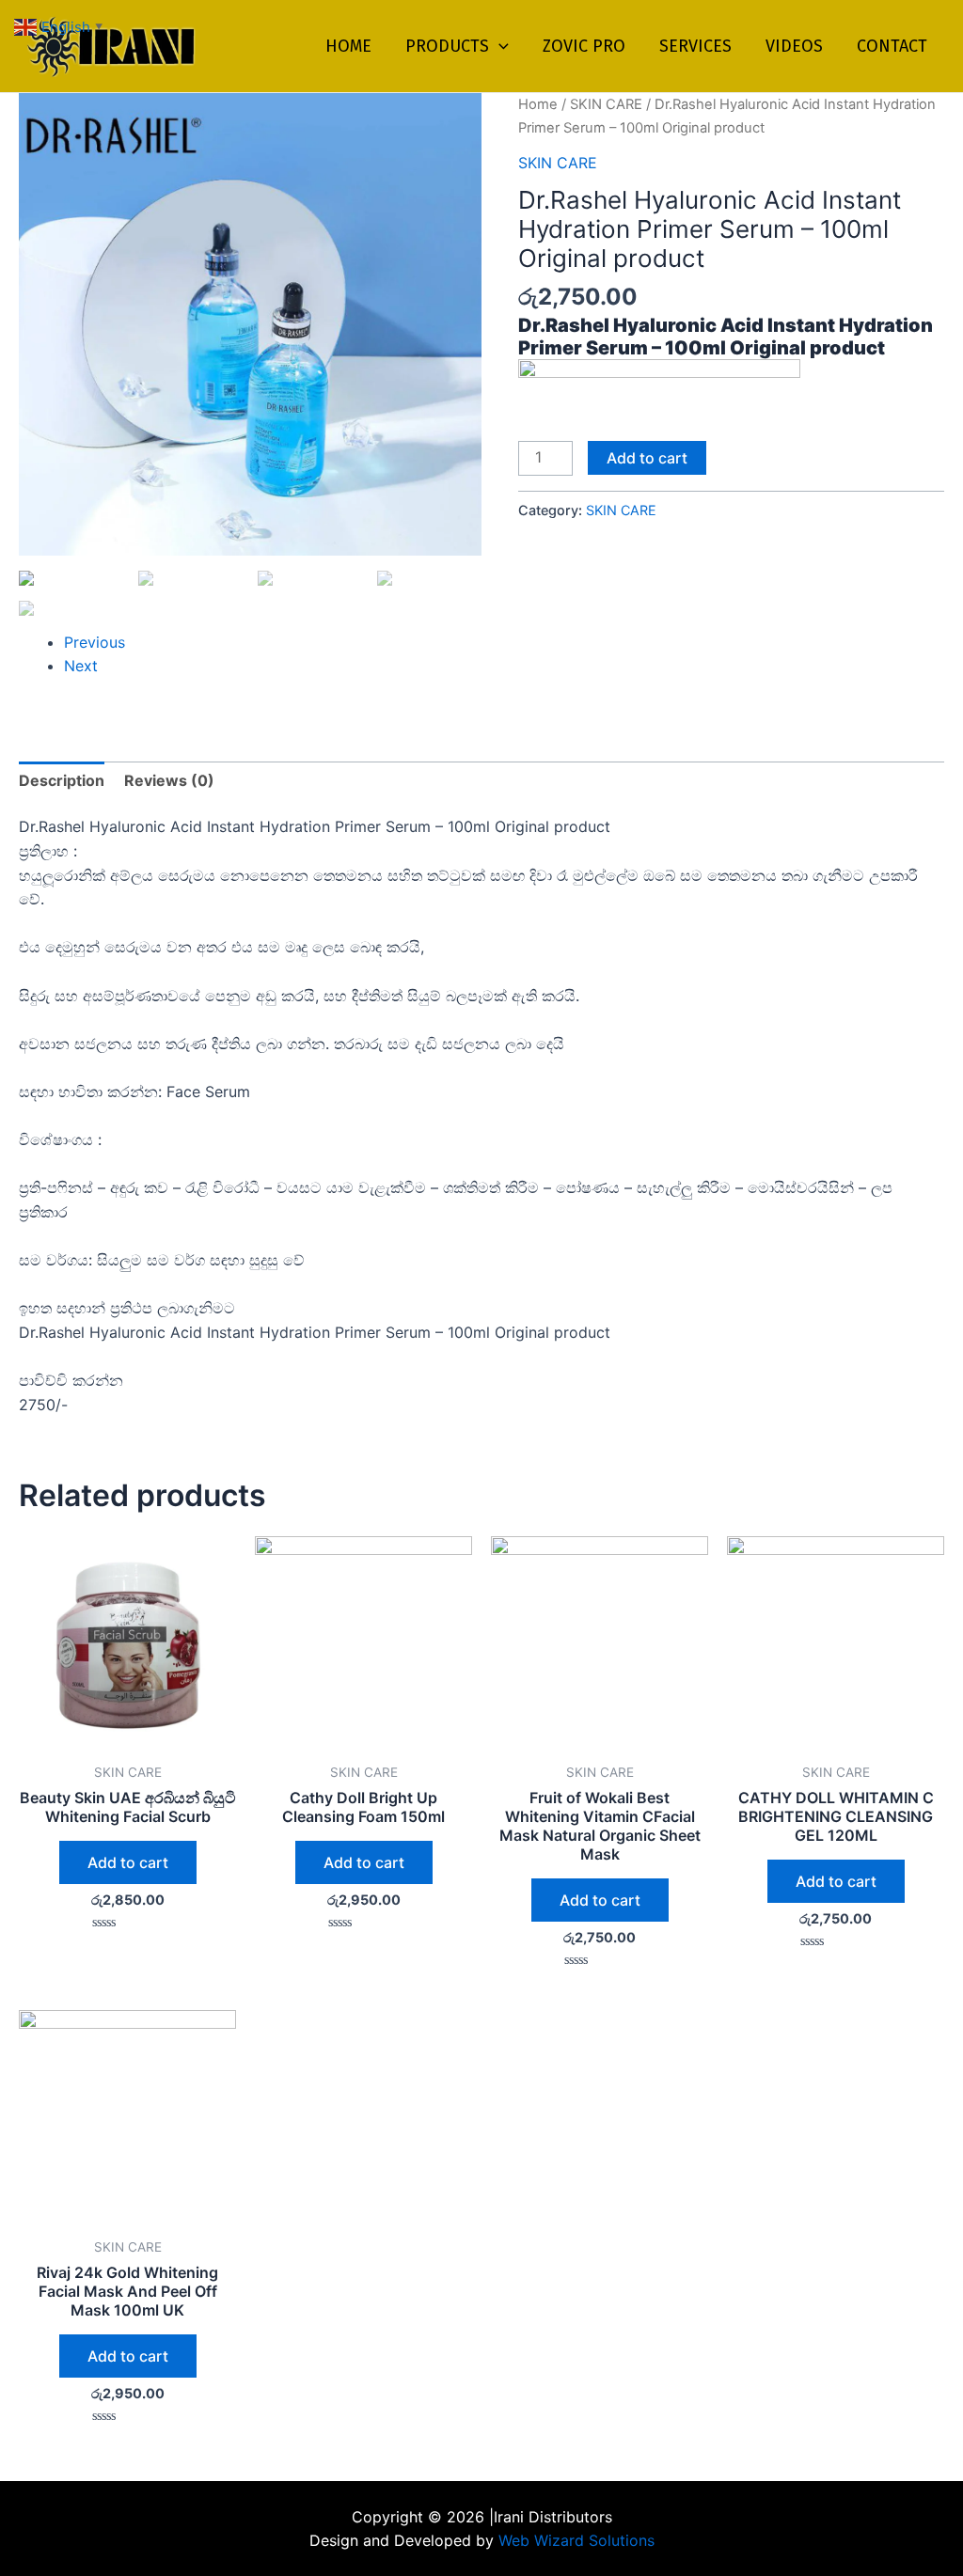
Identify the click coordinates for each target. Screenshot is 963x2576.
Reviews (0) (169, 780)
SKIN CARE (606, 104)
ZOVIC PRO (584, 46)
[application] (499, 46)
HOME (348, 46)
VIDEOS (794, 46)
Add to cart (647, 458)
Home (538, 104)
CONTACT (892, 46)
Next (81, 666)
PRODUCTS (447, 46)
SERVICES (695, 46)
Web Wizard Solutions (574, 2540)
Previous (95, 642)
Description (62, 780)
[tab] (62, 781)
